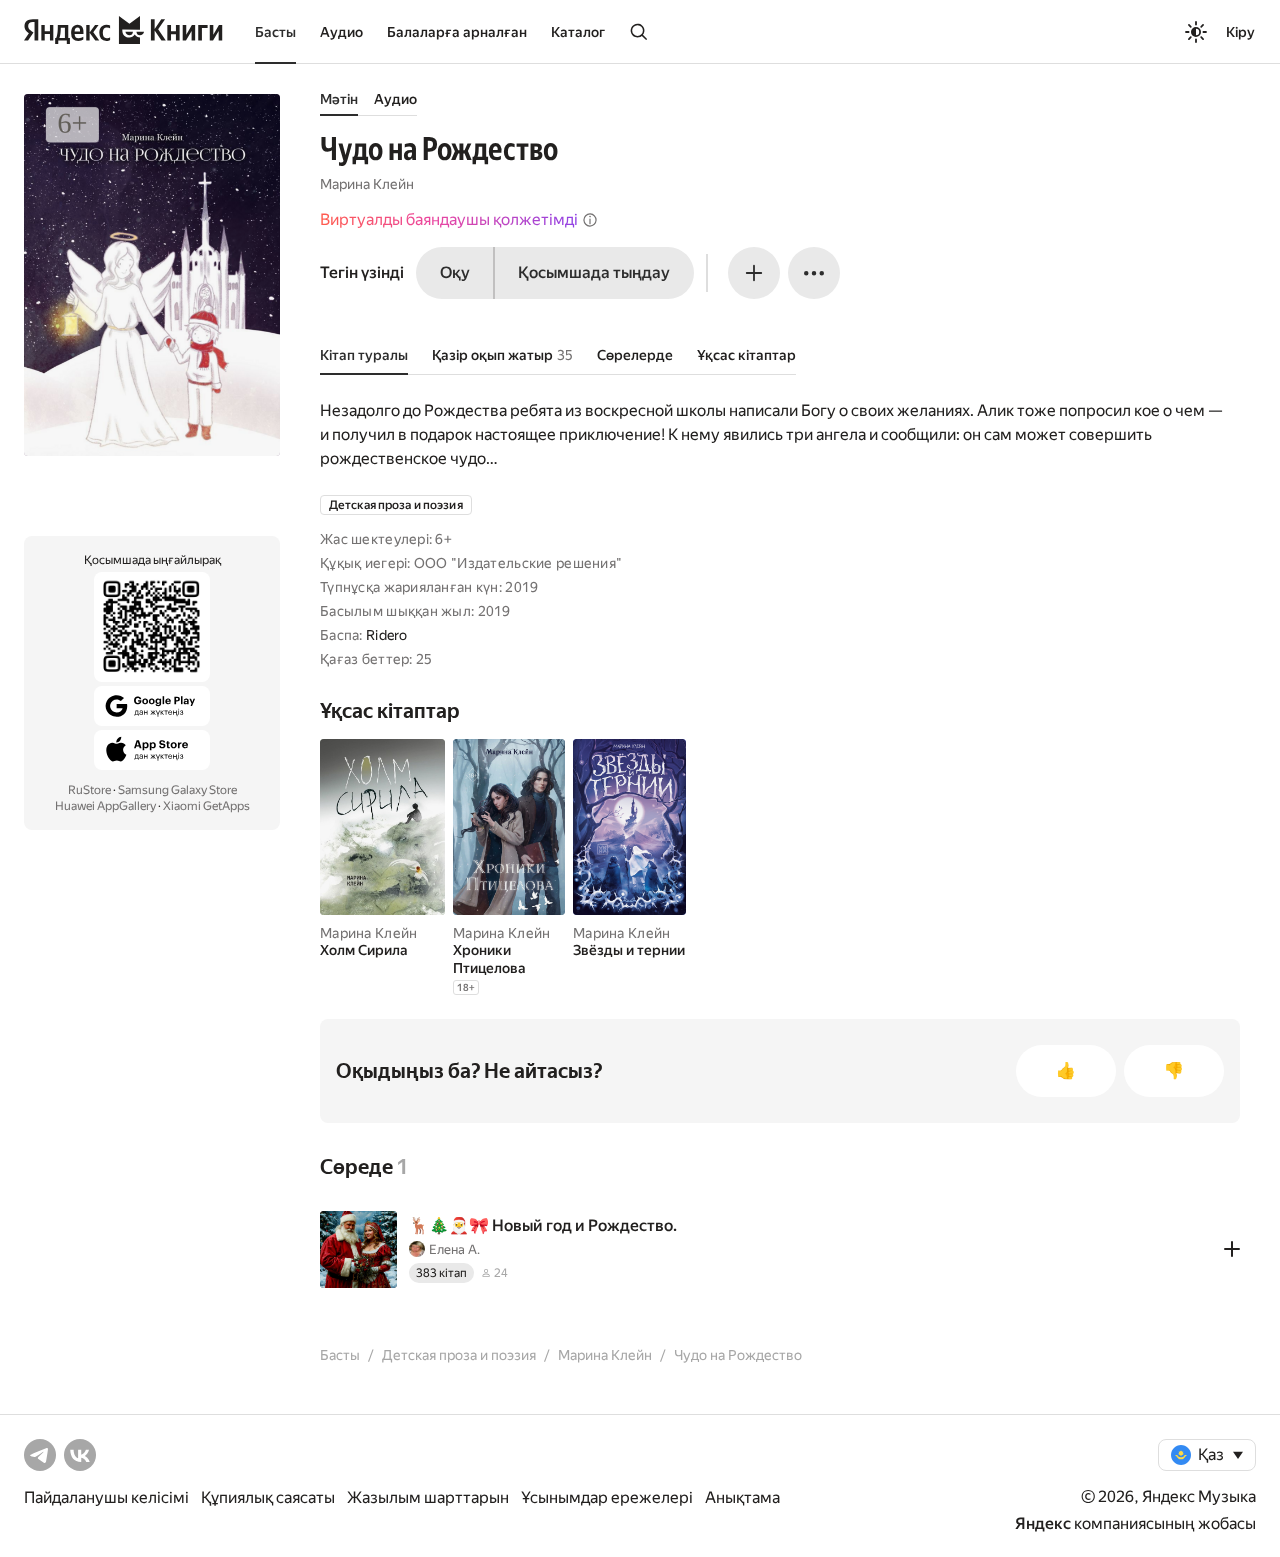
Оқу (455, 272)
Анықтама (742, 1497)
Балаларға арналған (457, 32)
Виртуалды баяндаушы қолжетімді (449, 219)
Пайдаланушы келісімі (106, 1497)
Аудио (341, 32)
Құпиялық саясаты (268, 1497)
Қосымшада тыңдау (594, 272)
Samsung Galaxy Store (177, 790)
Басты (275, 32)
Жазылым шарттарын (428, 1497)
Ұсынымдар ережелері (607, 1497)
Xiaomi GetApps (206, 806)
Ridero (387, 635)
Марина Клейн (367, 184)
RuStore (89, 790)
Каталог (578, 32)
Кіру (1240, 32)
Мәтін (339, 99)
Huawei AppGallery (105, 806)
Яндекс (1043, 1523)
